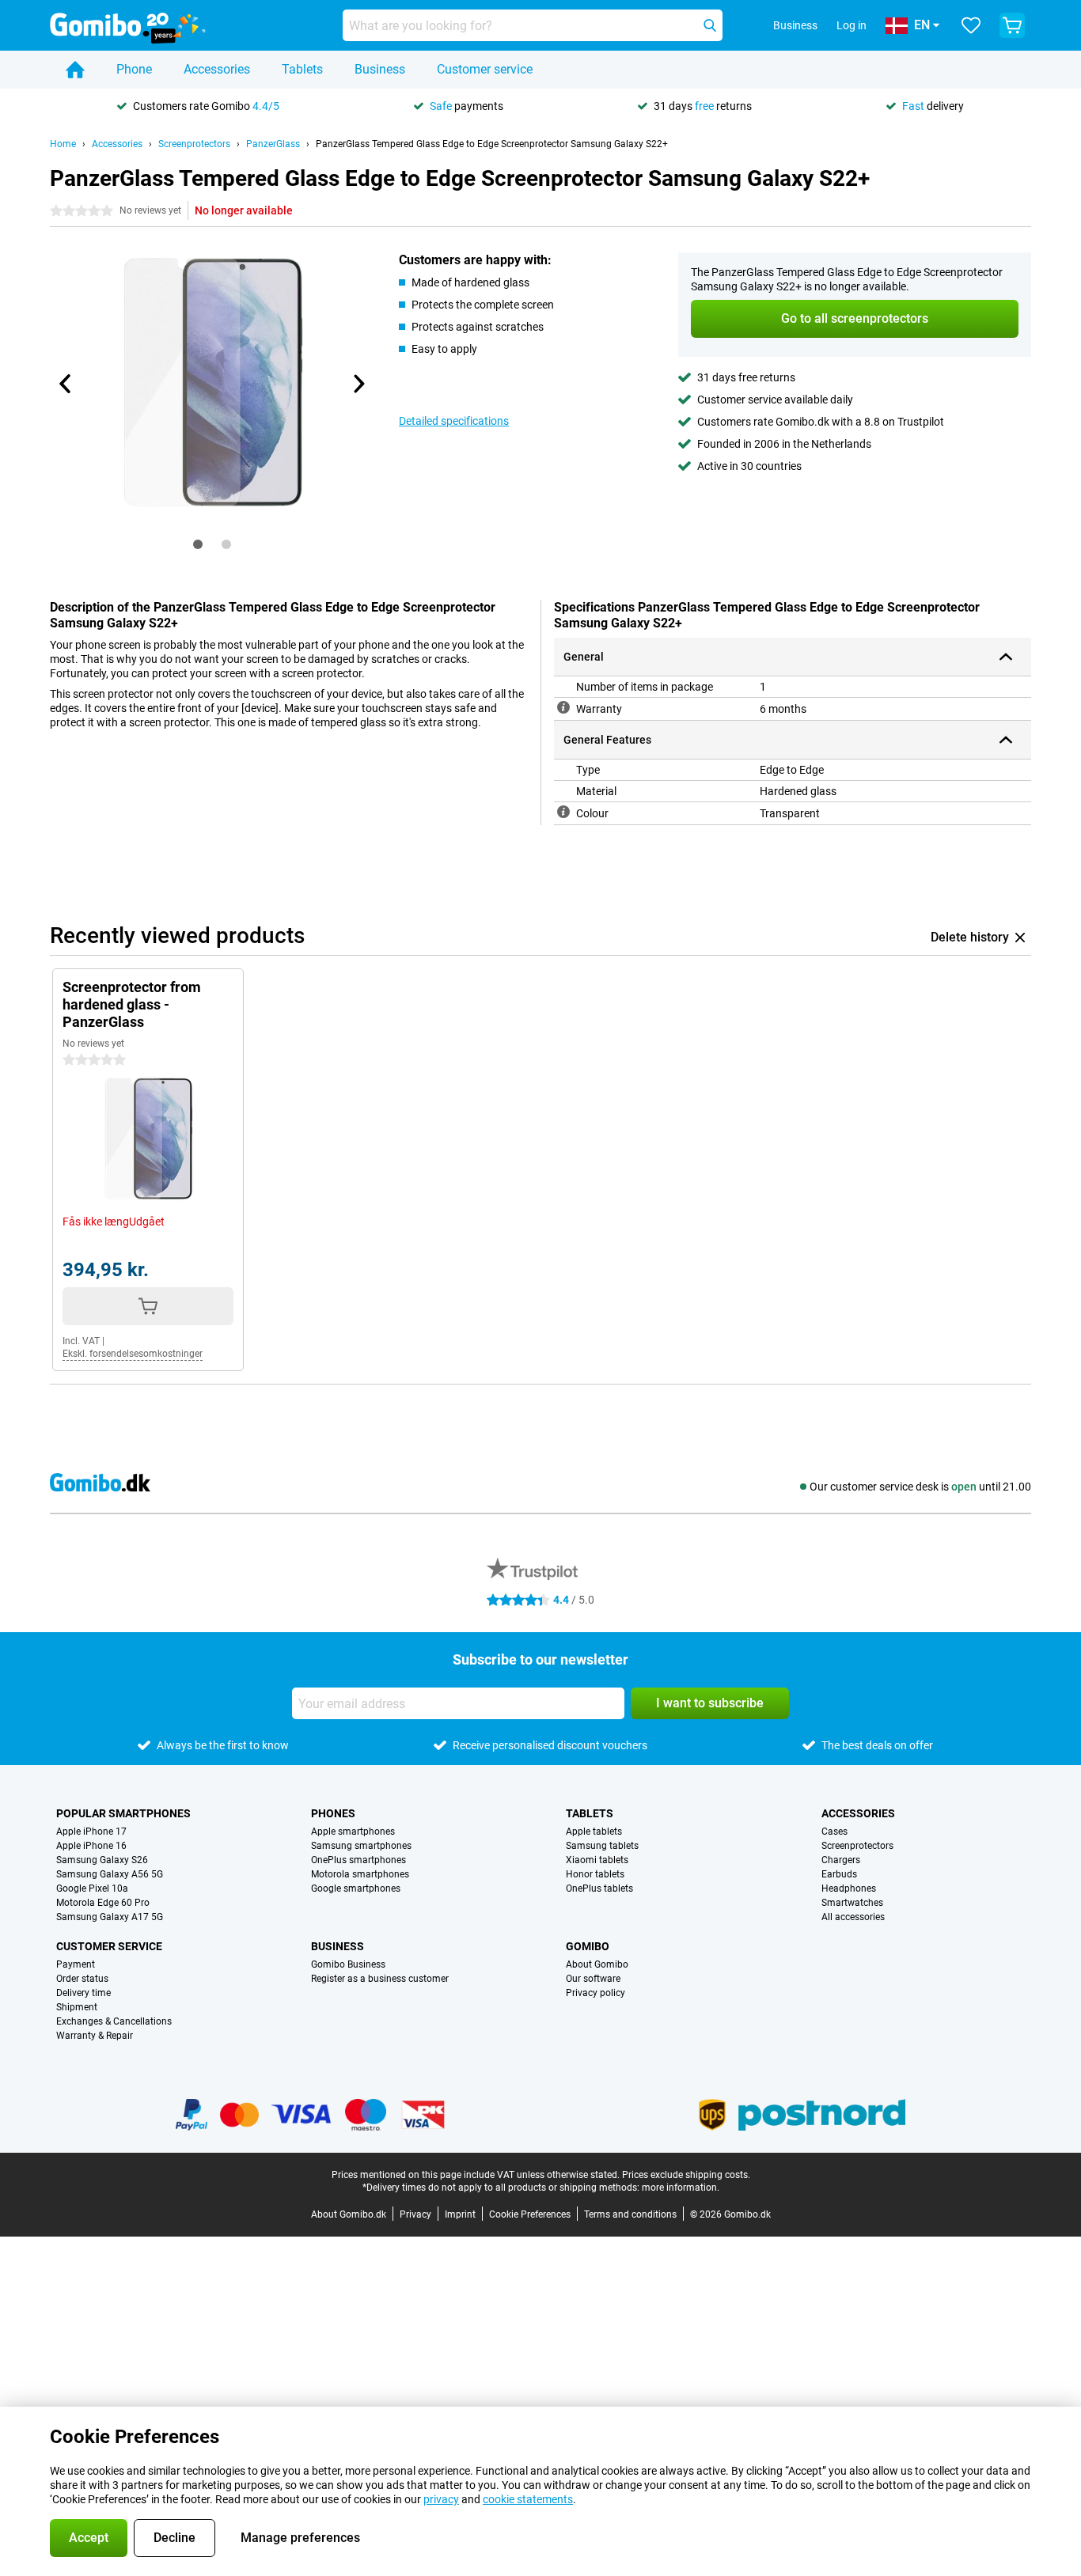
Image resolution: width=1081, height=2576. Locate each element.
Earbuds (839, 1874)
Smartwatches (852, 1903)
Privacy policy (595, 1993)
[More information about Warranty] (563, 707)
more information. (681, 2188)
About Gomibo (597, 1964)
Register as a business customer (380, 1979)
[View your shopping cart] (1012, 25)
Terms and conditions (630, 2214)
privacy (441, 2499)
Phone (134, 69)
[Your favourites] (971, 25)
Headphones (849, 1888)
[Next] (358, 384)
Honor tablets (595, 1874)
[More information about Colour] (563, 812)
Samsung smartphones (361, 1846)
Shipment (77, 2007)
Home (63, 144)
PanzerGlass (273, 144)
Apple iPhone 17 (91, 1832)
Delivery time (83, 1993)
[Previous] (66, 384)
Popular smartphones (123, 1813)
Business (380, 69)
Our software (593, 1979)
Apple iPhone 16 (91, 1846)
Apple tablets (594, 1832)
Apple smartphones (353, 1832)
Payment (76, 1964)
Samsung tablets (602, 1846)
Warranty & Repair (95, 2036)
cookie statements (528, 2499)
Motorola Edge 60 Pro (103, 1903)
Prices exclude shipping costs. (686, 2175)
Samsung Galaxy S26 (102, 1860)
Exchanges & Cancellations (114, 2021)
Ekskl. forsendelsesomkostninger (133, 1354)
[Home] (75, 70)
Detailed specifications (454, 421)
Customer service (485, 69)
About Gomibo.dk (349, 2214)
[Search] (710, 25)
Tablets (302, 69)
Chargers (841, 1860)
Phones (333, 1813)
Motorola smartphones (360, 1874)
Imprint (460, 2214)
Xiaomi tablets (597, 1860)
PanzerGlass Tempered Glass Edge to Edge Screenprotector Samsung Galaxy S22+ (492, 144)
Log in (852, 25)
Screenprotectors (194, 144)
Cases (834, 1832)
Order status (82, 1979)
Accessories (217, 69)
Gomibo (588, 1946)
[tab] (198, 544)
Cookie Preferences (530, 2214)
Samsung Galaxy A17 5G (110, 1917)
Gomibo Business (348, 1964)
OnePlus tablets (599, 1888)
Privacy (415, 2214)
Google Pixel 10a (92, 1888)
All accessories (853, 1917)
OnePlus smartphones (358, 1860)
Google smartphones (356, 1888)
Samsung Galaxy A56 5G (110, 1874)
